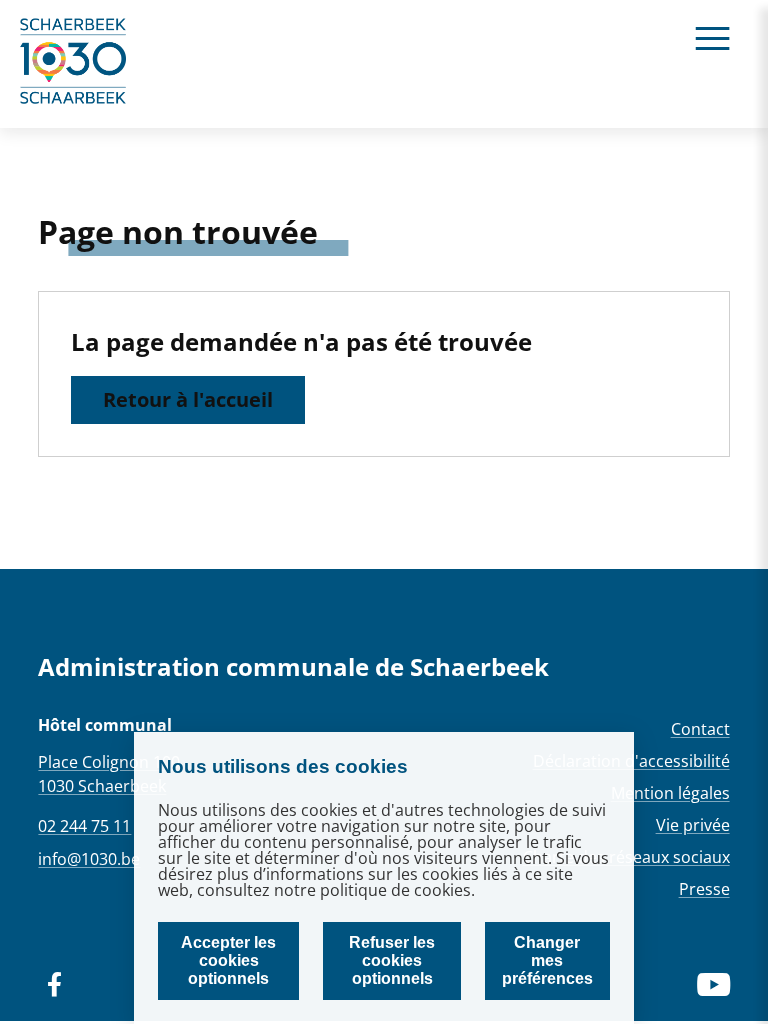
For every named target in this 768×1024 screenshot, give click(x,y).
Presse (704, 889)
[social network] (54, 985)
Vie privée (693, 825)
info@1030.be (89, 859)
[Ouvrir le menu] (712, 37)
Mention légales (670, 793)
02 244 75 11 (84, 826)
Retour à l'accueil (188, 399)
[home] (74, 64)
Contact (700, 729)
